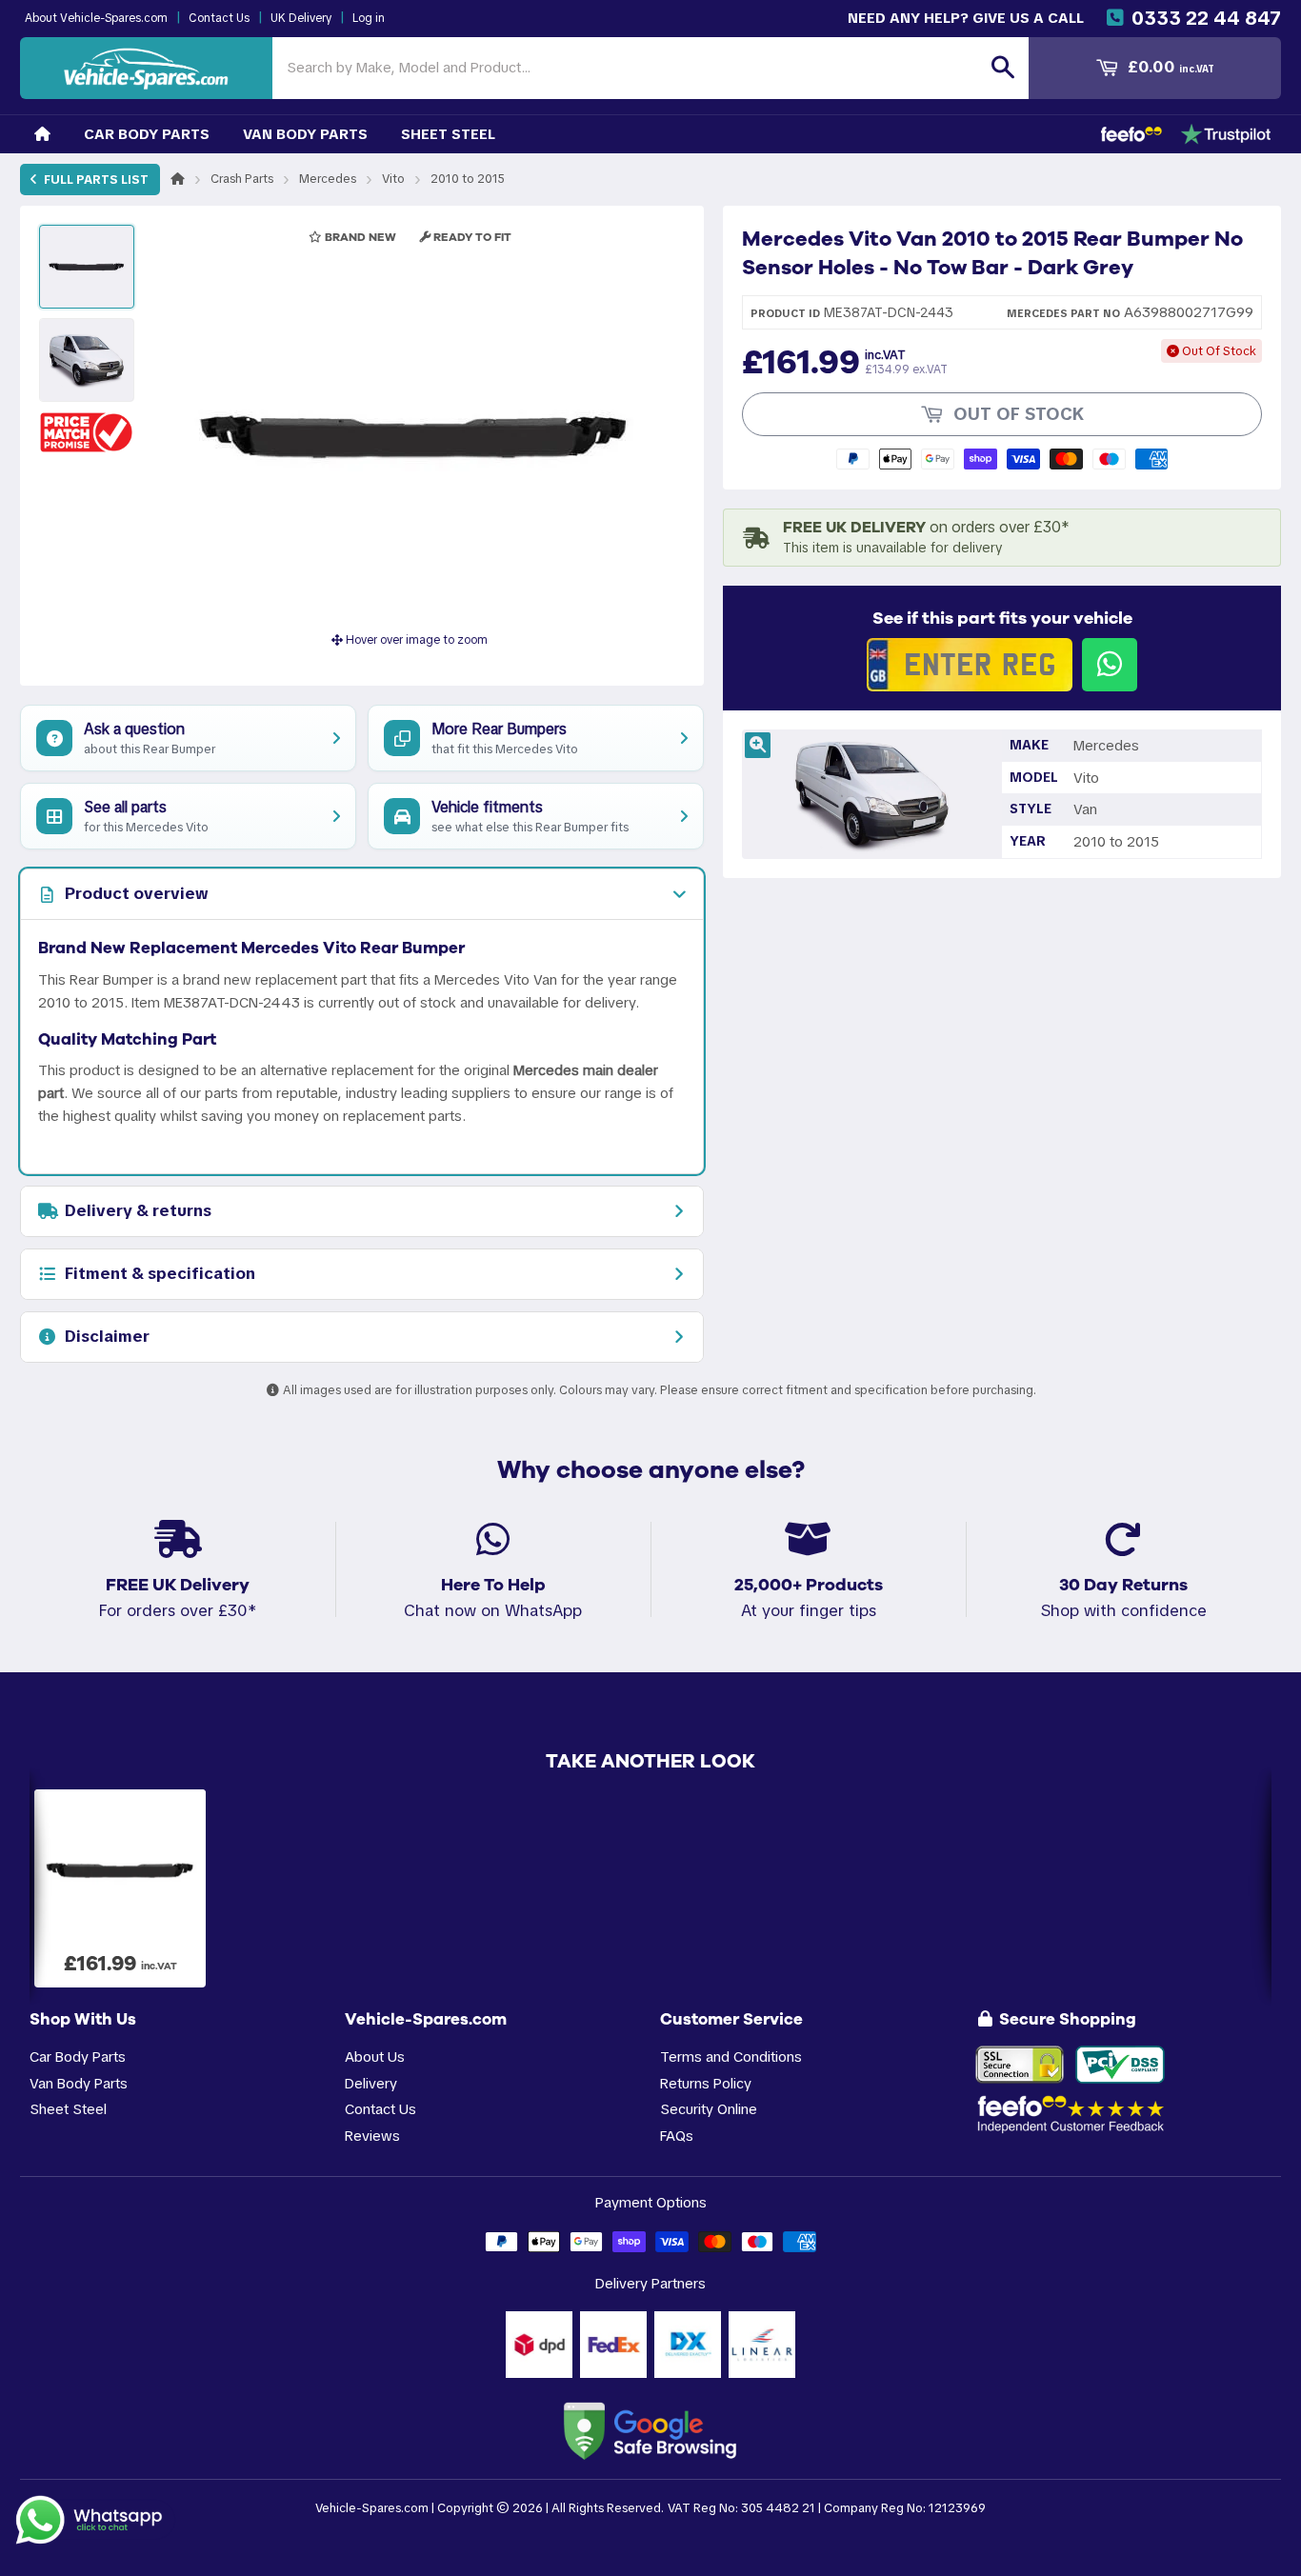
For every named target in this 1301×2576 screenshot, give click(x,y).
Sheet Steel (448, 134)
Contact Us (219, 18)
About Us (375, 2057)
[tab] (362, 894)
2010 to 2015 (468, 179)
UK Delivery (301, 18)
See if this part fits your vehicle (1002, 618)
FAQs (677, 2136)
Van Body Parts (305, 134)
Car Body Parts (147, 134)
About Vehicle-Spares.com (96, 18)
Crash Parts (242, 179)
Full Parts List (95, 180)
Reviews (372, 2136)
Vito (393, 179)
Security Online (709, 2109)
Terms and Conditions (731, 2057)
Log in (369, 18)
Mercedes (328, 179)
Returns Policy (706, 2083)
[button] (87, 432)
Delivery (371, 2083)
